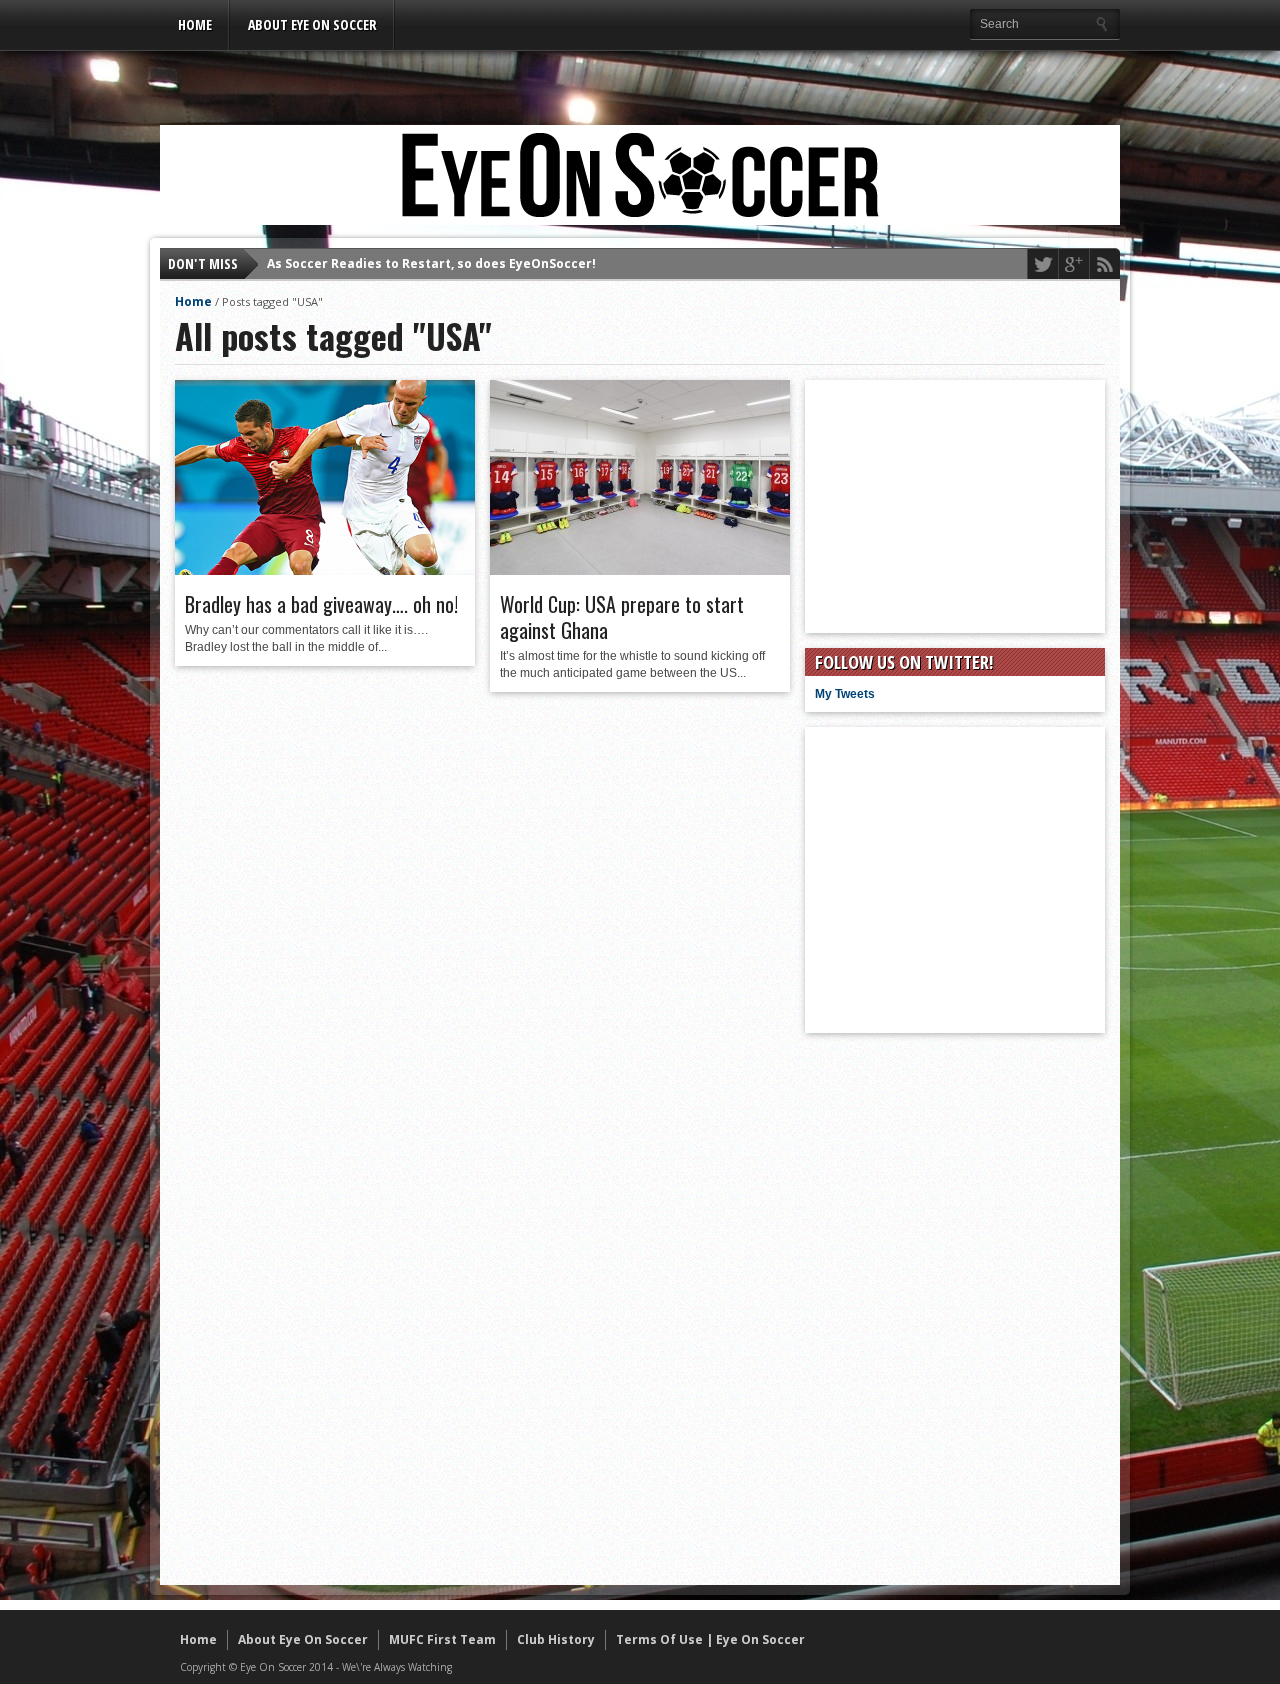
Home (195, 24)
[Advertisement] (640, 77)
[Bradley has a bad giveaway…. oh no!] (325, 570)
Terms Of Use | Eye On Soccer (710, 1639)
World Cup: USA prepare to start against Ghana (622, 617)
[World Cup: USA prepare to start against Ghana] (640, 570)
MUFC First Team (442, 1639)
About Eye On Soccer (312, 24)
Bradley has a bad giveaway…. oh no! (321, 604)
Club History (556, 1639)
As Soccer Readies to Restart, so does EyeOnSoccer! (431, 248)
